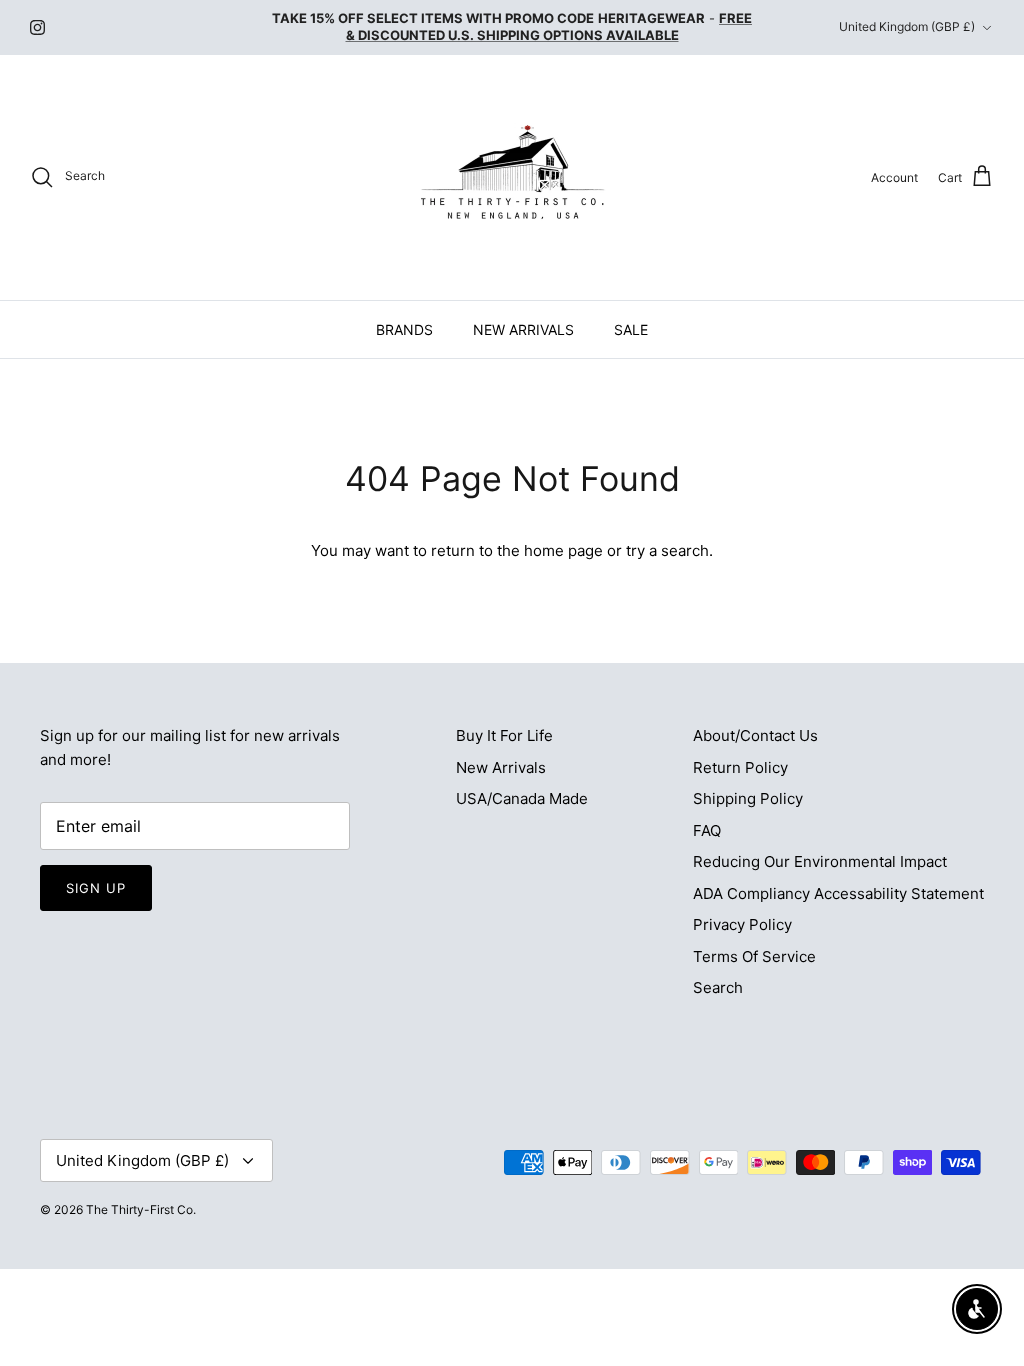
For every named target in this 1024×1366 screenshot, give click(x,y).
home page (563, 550)
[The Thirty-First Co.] (512, 177)
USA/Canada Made (522, 798)
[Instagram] (37, 27)
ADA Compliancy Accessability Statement (838, 893)
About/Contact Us (755, 735)
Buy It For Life (504, 735)
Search (718, 987)
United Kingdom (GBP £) (907, 26)
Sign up (96, 888)
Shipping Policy (748, 798)
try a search (667, 550)
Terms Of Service (754, 956)
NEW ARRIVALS (523, 329)
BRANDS (404, 329)
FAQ (707, 830)
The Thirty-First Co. (141, 1209)
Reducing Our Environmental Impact (820, 861)
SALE (631, 329)
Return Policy (740, 767)
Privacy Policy (742, 924)
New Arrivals (501, 767)
